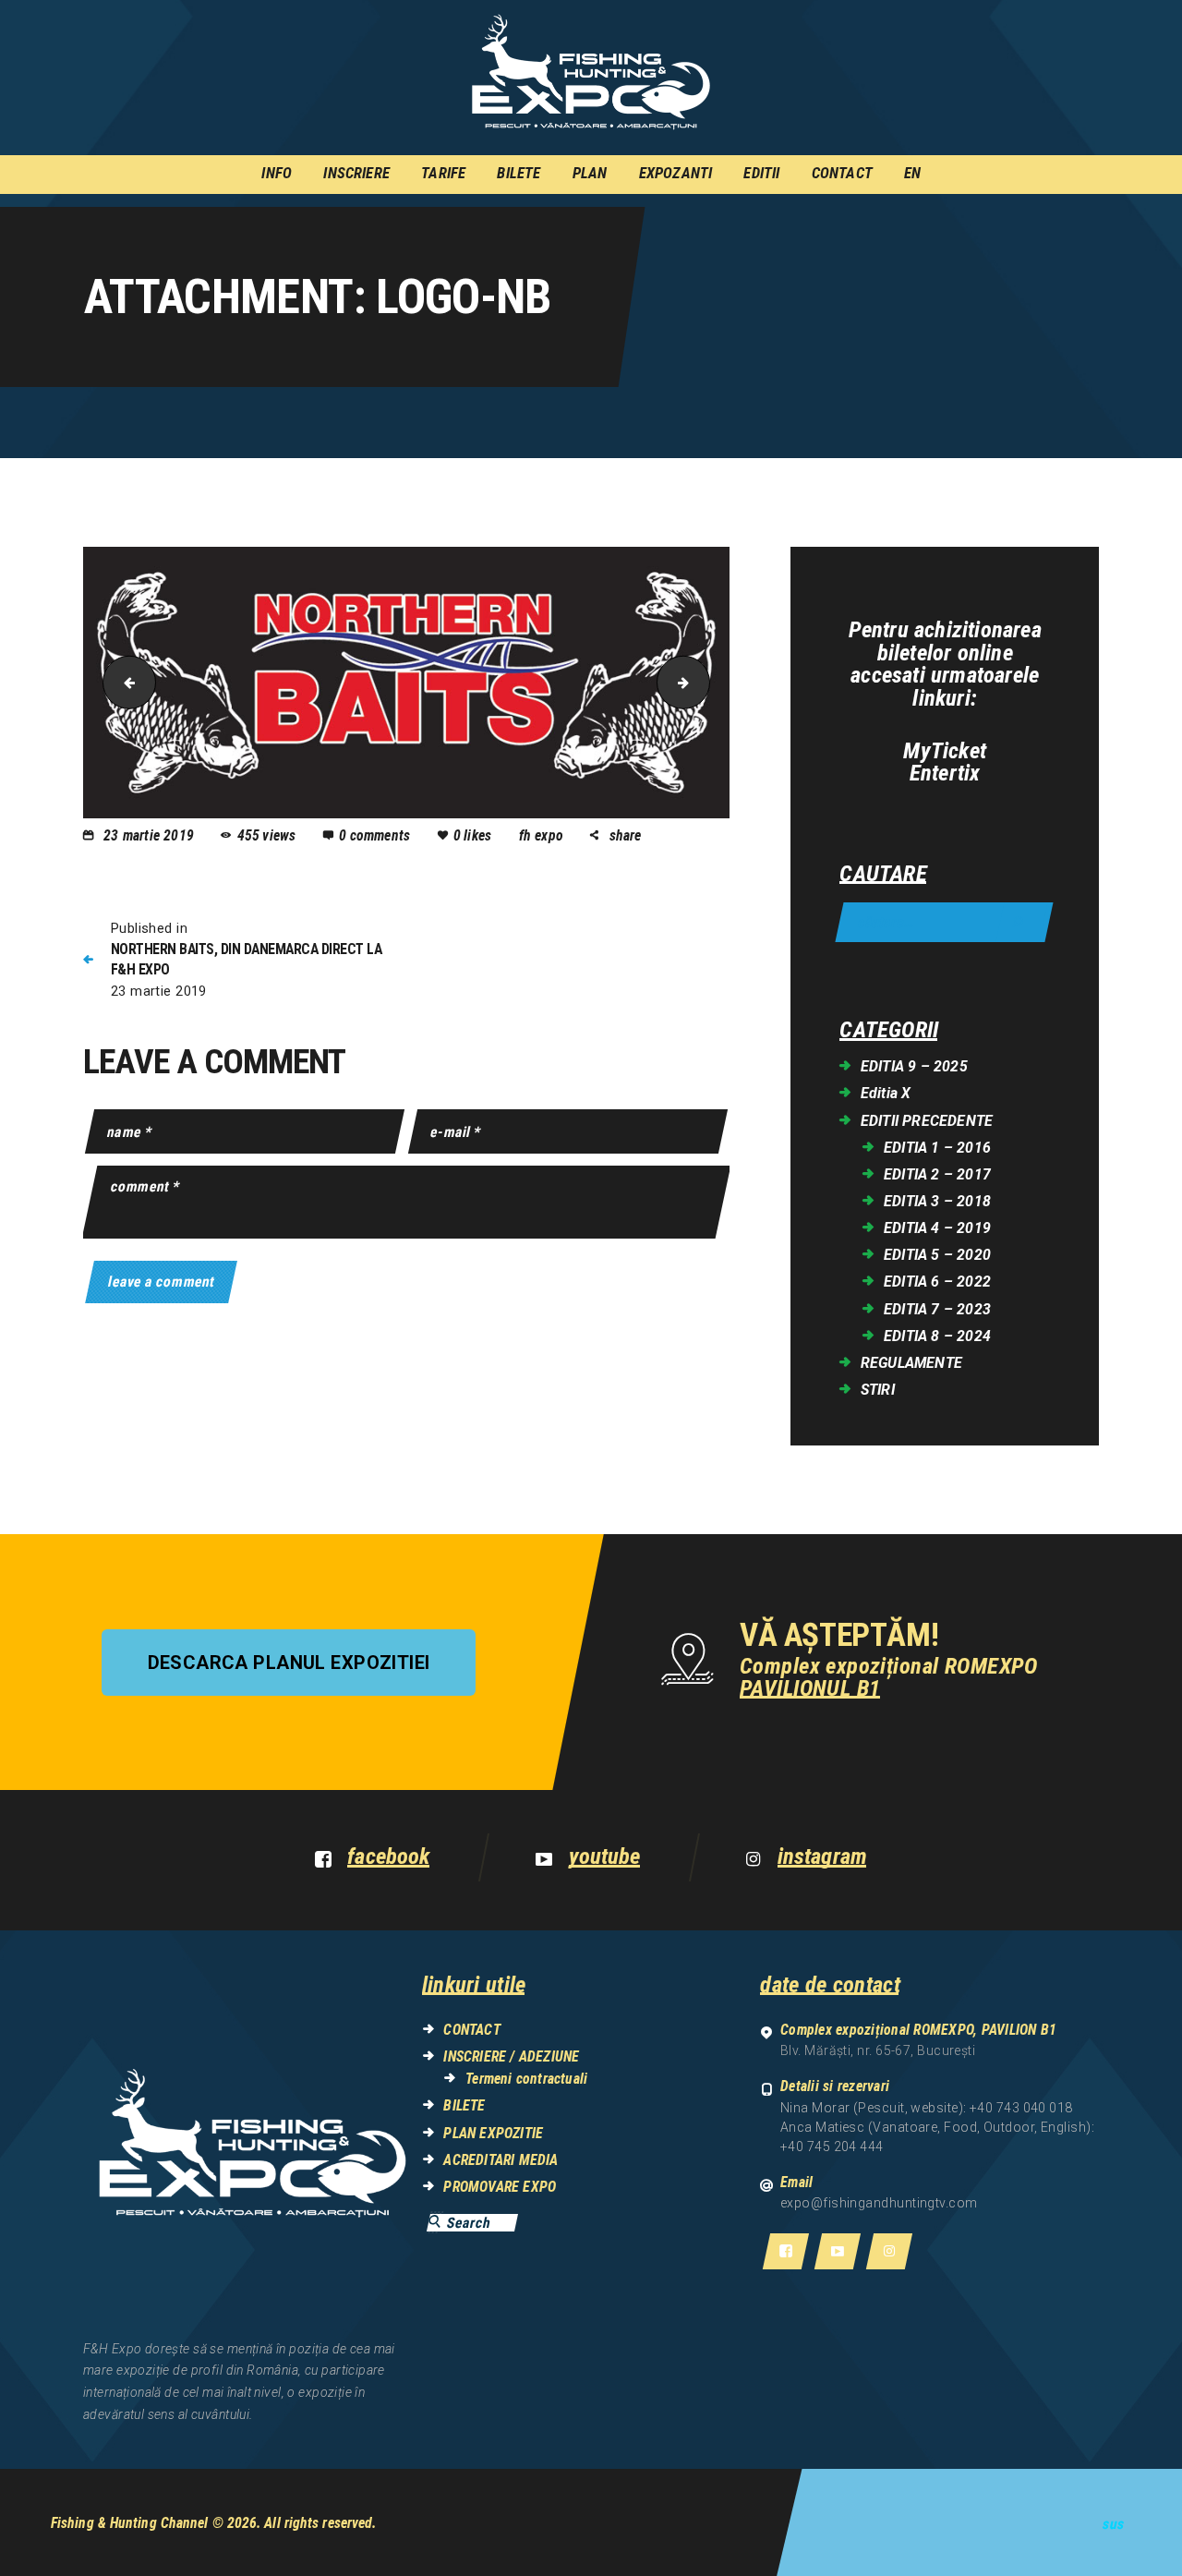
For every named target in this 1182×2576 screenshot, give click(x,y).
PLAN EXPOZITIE (493, 2133)
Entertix (945, 774)
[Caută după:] (944, 923)
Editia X (886, 1093)
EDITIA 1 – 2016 (937, 1148)
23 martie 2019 (149, 835)
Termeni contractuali (526, 2079)
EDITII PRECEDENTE (927, 1121)
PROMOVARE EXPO (500, 2187)
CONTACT (471, 2030)
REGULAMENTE (911, 1363)
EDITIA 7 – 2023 (937, 1309)
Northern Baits (123, 682)
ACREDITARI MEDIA (501, 2160)
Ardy (703, 682)
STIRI (878, 1390)
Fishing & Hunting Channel (130, 2523)
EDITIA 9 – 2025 (914, 1066)
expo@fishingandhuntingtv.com (879, 2203)
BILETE (464, 2105)
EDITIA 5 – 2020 (937, 1255)
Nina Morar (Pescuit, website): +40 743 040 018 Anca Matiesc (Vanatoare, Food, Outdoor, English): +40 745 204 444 (937, 2127)
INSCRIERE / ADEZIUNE (511, 2056)
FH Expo (543, 835)
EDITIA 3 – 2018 (937, 1201)
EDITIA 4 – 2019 (937, 1228)
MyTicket (945, 751)
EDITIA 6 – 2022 (937, 1282)
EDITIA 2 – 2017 (937, 1174)
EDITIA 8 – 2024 (937, 1336)
